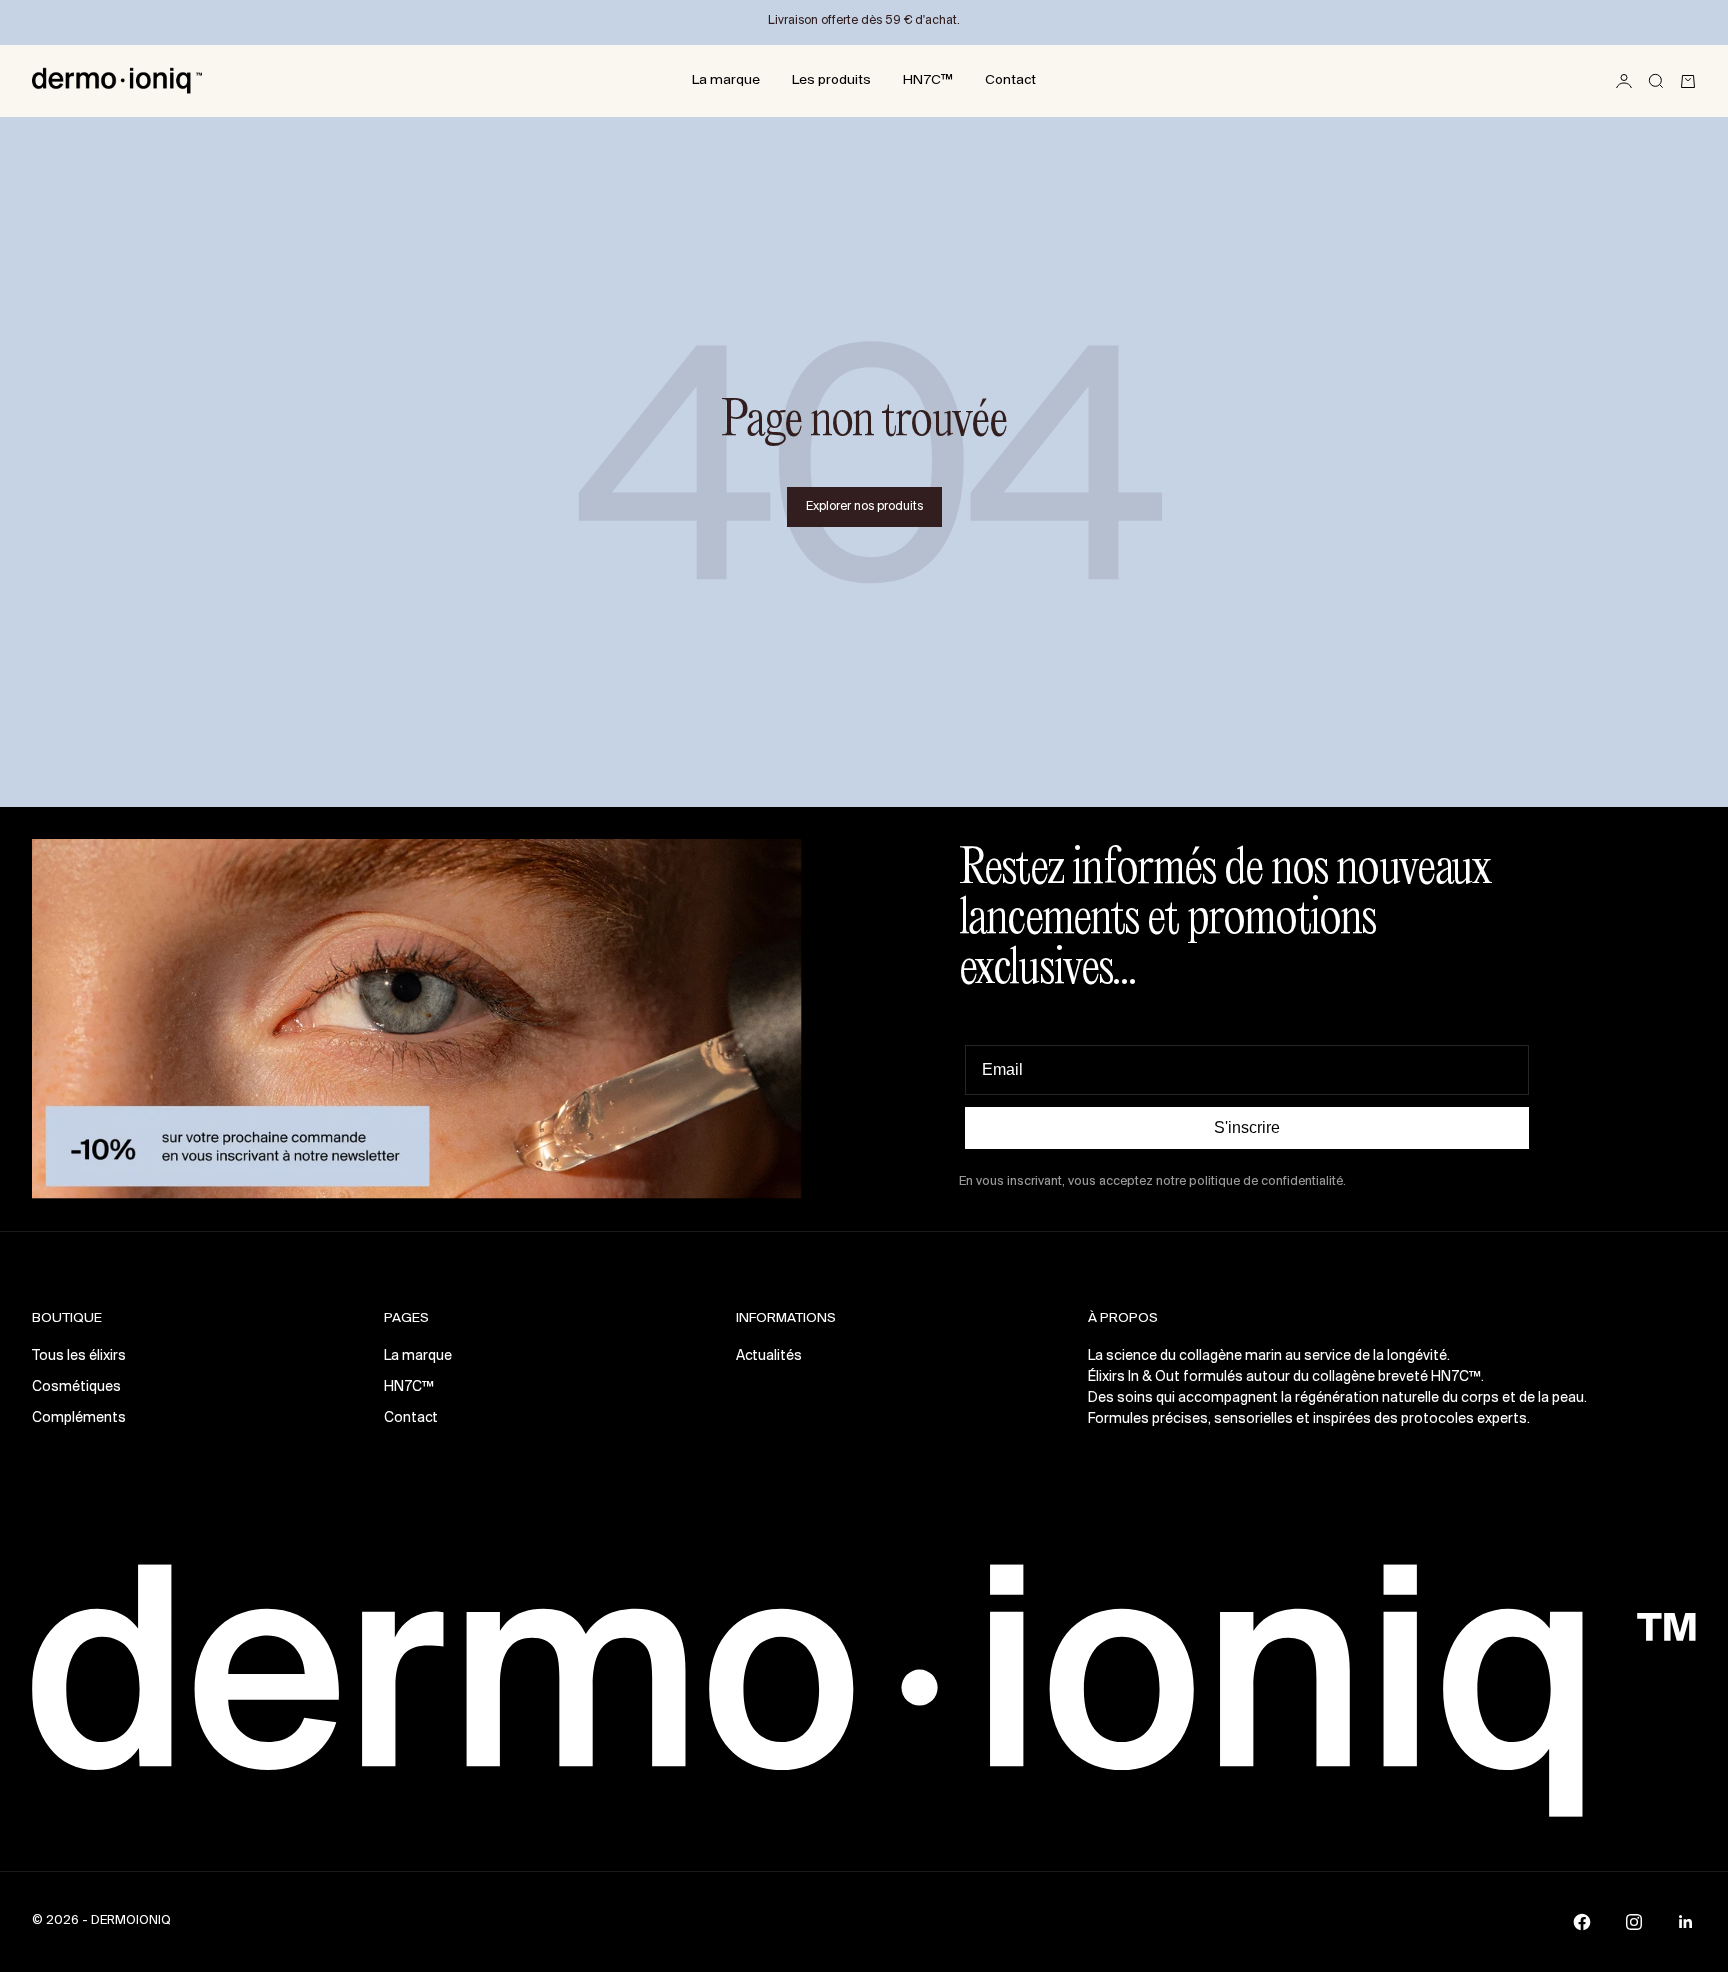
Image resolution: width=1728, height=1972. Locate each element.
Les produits (831, 80)
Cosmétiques (76, 1387)
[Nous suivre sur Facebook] (1582, 1922)
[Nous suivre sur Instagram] (1634, 1922)
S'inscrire (1247, 1127)
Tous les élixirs (79, 1356)
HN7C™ (928, 80)
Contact (1010, 80)
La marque (726, 80)
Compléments (79, 1418)
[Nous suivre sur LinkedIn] (1686, 1922)
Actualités (769, 1356)
